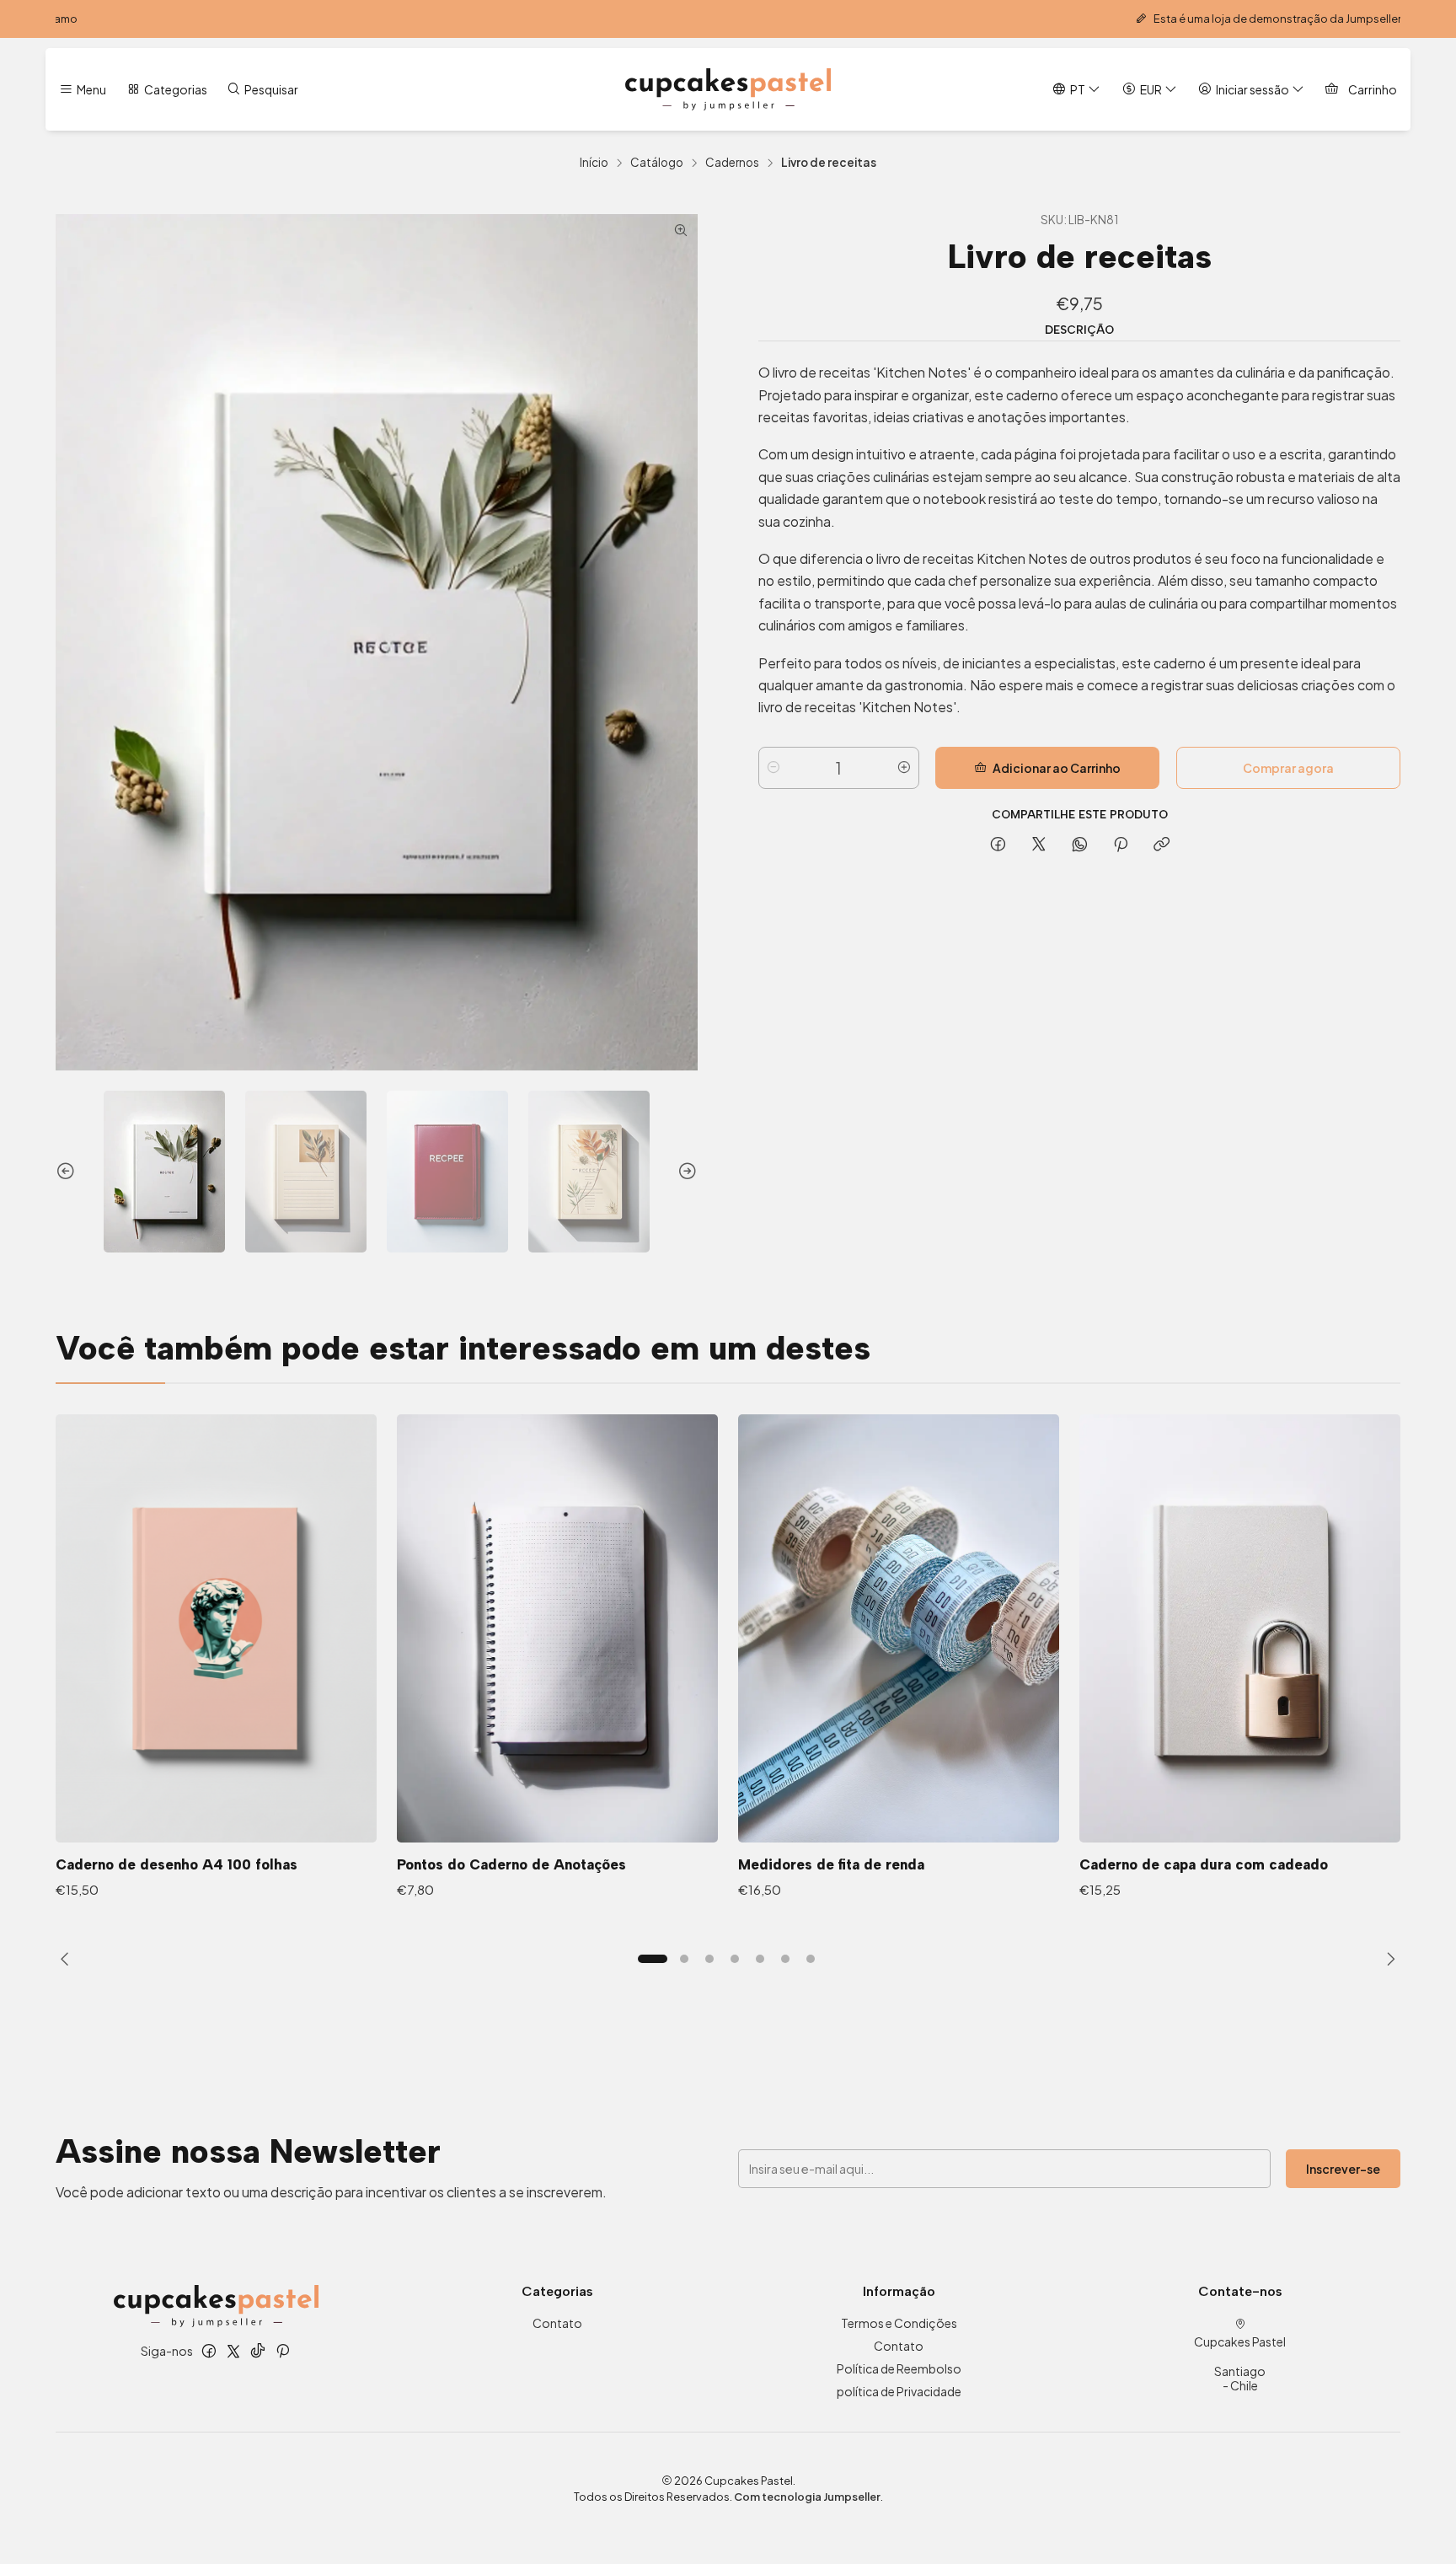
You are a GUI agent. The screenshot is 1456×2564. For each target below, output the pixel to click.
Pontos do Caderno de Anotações (511, 1864)
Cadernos (732, 163)
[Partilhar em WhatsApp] (1080, 845)
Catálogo (657, 163)
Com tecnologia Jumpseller (807, 2497)
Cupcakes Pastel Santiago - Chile (1240, 2364)
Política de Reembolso (899, 2368)
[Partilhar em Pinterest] (1121, 845)
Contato (557, 2323)
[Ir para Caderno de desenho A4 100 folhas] (216, 1628)
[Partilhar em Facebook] (998, 845)
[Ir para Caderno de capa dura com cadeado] (1240, 1628)
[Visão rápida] (346, 1650)
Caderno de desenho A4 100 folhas (177, 1864)
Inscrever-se (1343, 2169)
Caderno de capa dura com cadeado (1204, 1864)
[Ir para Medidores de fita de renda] (899, 1628)
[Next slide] (685, 1172)
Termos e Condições (899, 2323)
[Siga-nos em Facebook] (209, 2351)
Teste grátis (1098, 19)
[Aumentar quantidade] (904, 768)
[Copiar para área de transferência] (1162, 845)
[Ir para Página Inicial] (728, 89)
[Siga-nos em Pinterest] (283, 2351)
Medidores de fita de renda (831, 1864)
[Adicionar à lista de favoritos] (346, 1607)
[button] (652, 1959)
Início (594, 163)
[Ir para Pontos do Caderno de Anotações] (557, 1628)
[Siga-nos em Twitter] (233, 2351)
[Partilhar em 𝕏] (1039, 845)
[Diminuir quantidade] (773, 768)
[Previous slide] (68, 1172)
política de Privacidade (899, 2391)
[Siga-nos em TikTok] (258, 2351)
